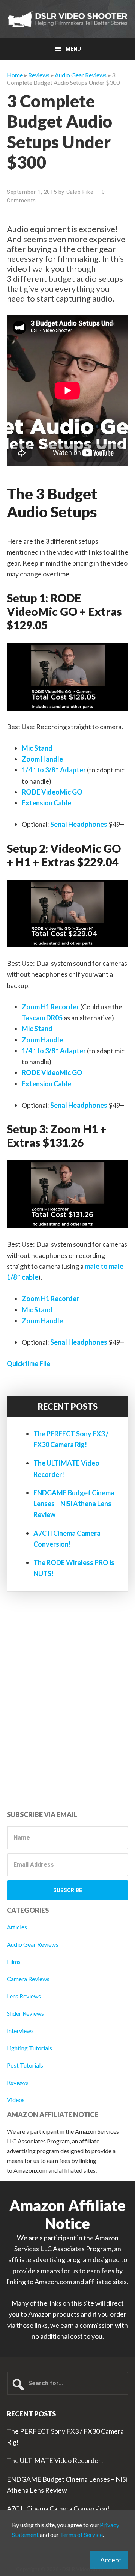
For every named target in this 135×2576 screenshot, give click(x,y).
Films (14, 1961)
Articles (17, 1927)
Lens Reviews (24, 1996)
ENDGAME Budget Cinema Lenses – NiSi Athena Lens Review (74, 1504)
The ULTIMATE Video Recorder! (55, 2460)
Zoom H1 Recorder (50, 1007)
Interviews (20, 2031)
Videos (16, 2100)
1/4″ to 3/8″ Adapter (54, 770)
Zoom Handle (42, 759)
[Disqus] (67, 1703)
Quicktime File (28, 1363)
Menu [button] (73, 49)
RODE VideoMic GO (52, 792)
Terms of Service (81, 2535)
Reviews (17, 2082)
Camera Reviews (28, 1979)
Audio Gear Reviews (33, 1944)
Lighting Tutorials (29, 2048)
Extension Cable (46, 803)
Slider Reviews (25, 2013)
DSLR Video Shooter (67, 19)
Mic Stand (37, 748)
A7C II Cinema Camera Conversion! (58, 2508)
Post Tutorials (25, 2065)
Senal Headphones (79, 824)
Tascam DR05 (42, 1018)
